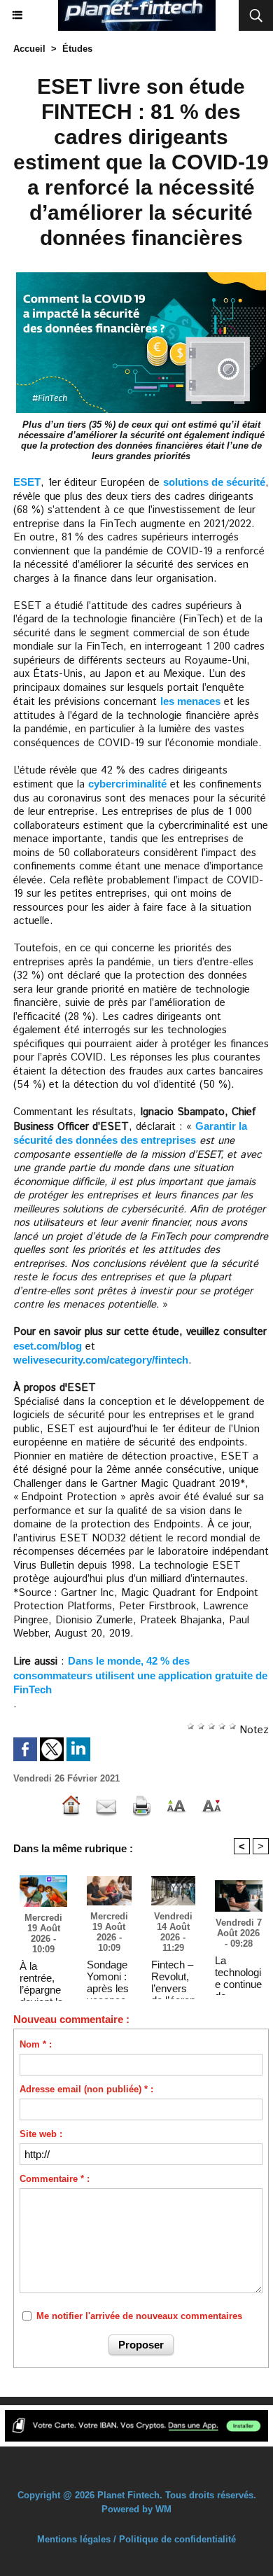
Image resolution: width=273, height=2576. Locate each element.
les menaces (190, 701)
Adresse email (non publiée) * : (86, 2089)
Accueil (29, 49)
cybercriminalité (127, 784)
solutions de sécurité (214, 482)
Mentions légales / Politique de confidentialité (136, 2539)
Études (77, 49)
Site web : (41, 2134)
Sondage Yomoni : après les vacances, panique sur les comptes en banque (108, 1976)
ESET (27, 482)
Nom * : (36, 2044)
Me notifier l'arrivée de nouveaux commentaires (139, 2316)
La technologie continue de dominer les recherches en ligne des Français (238, 1972)
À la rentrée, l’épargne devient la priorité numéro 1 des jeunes (41, 1977)
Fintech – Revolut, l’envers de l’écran (173, 1976)
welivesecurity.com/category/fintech (101, 1360)
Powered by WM (136, 2509)
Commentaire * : (55, 2179)
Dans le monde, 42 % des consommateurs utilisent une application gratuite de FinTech (140, 1675)
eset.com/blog (48, 1346)
